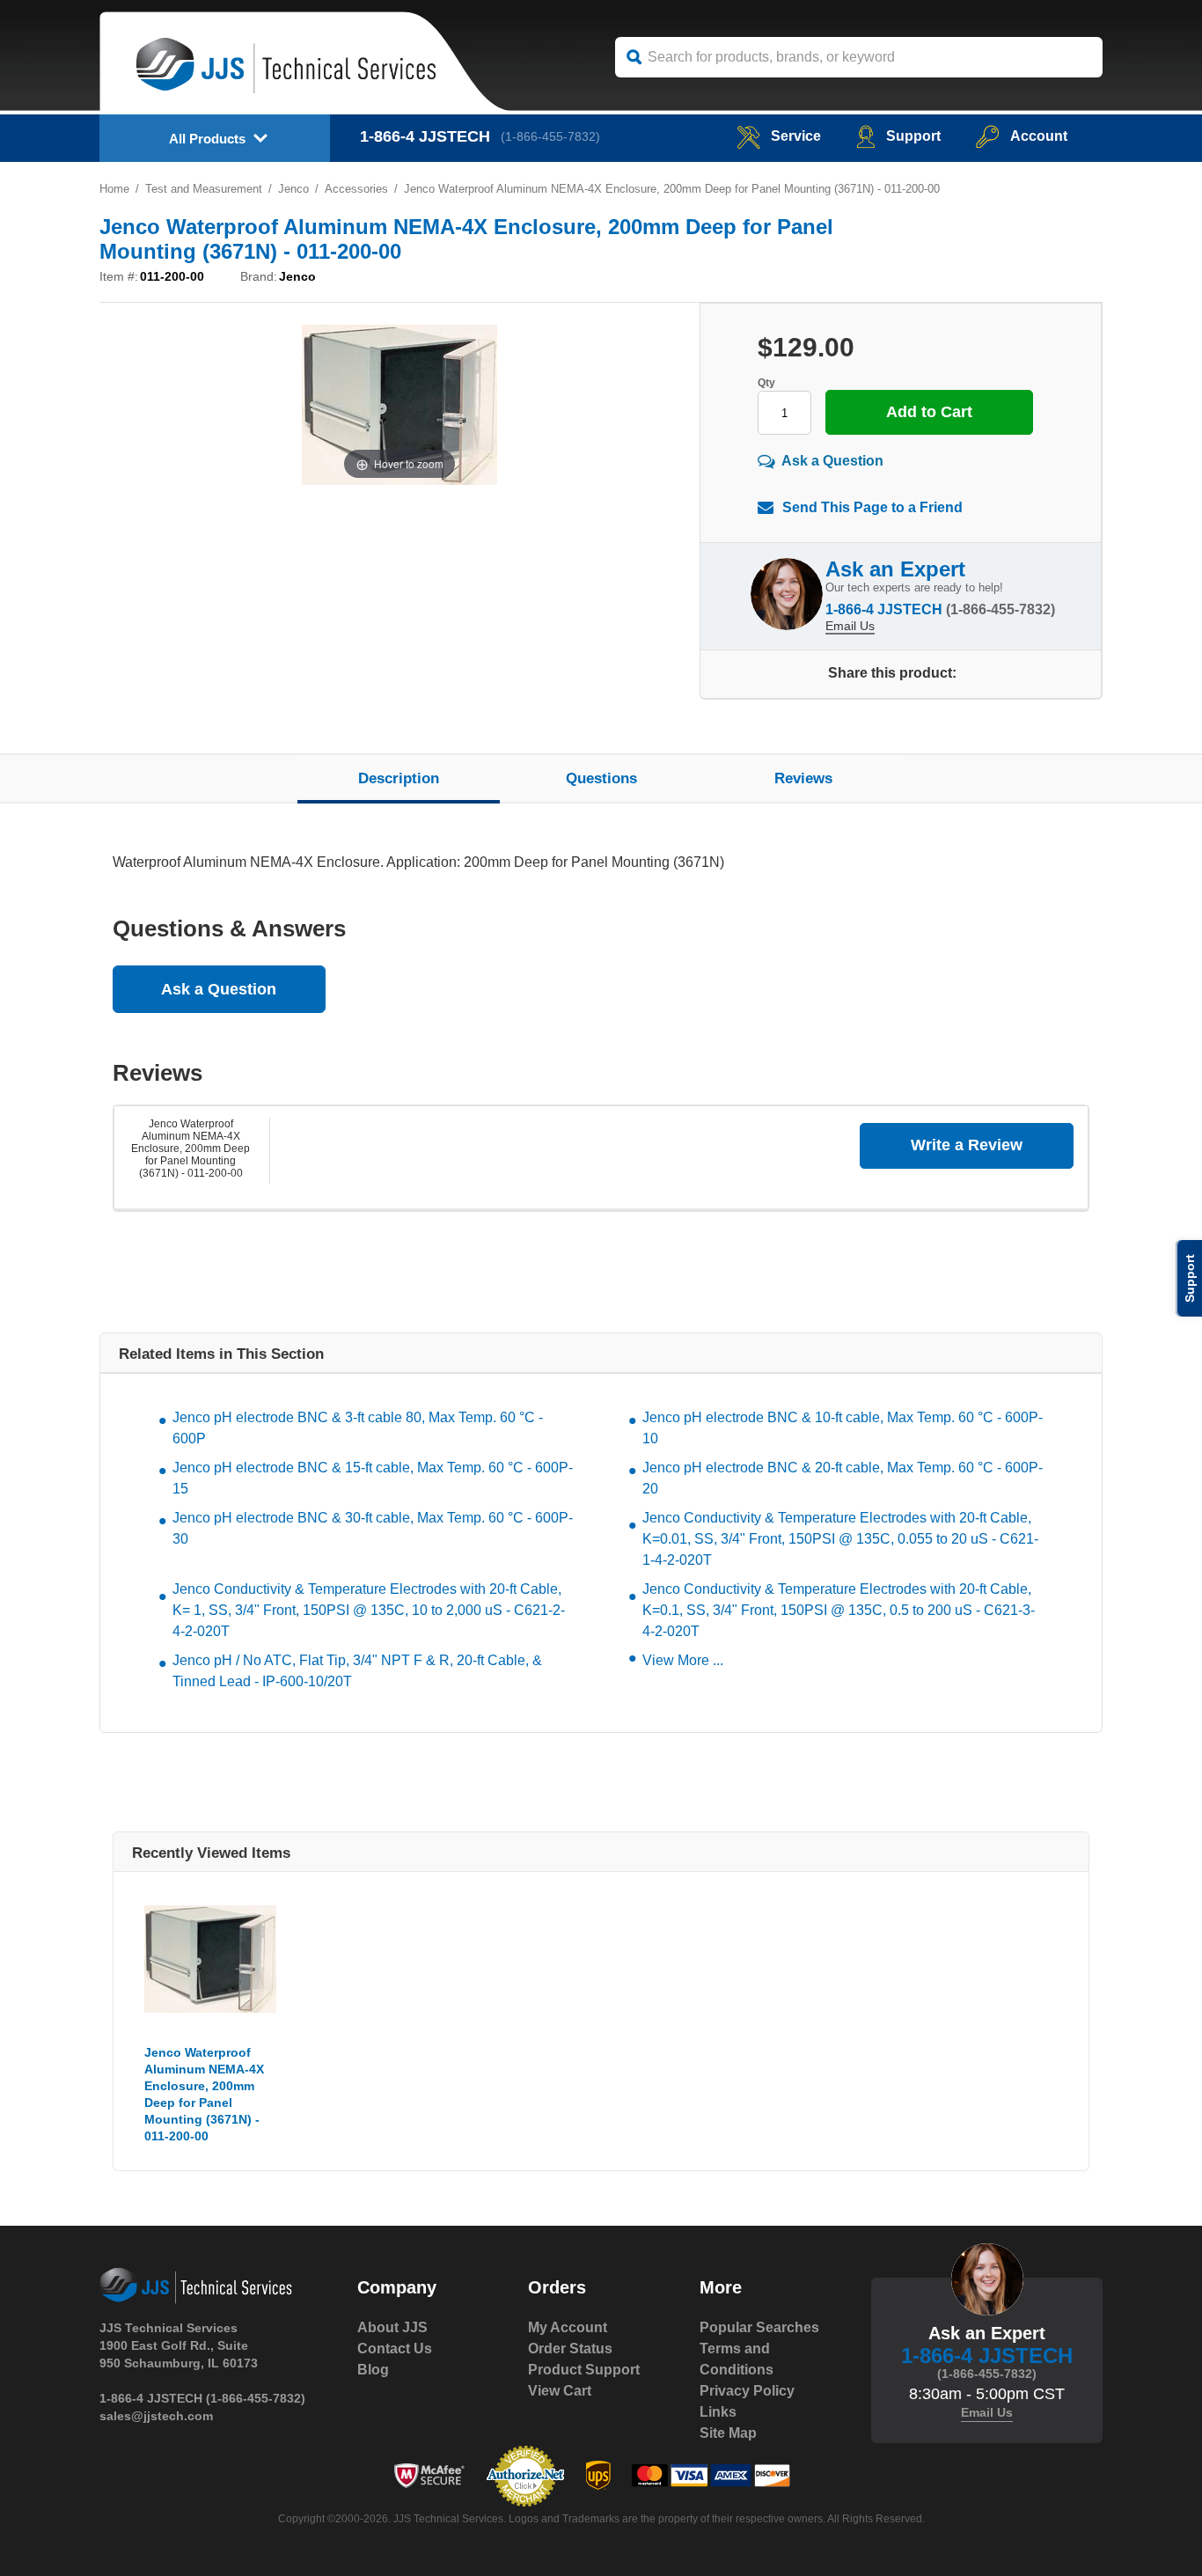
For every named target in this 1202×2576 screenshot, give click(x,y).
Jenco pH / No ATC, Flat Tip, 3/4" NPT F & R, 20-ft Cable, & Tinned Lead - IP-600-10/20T (357, 1671)
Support (913, 136)
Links (718, 2412)
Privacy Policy (747, 2391)
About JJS (392, 2327)
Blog (373, 2370)
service (796, 136)
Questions (601, 778)
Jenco (293, 189)
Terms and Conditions (737, 2359)
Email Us (850, 626)
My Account (568, 2327)
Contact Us (395, 2348)
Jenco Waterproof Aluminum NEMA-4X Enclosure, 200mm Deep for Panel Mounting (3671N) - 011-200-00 (191, 1149)
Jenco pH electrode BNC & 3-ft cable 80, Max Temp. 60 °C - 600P (358, 1428)
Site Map (728, 2433)
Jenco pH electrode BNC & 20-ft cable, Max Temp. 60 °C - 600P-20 (843, 1478)
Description (399, 778)
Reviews (803, 778)
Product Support (584, 2370)
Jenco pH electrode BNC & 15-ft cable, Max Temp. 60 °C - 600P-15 (373, 1478)
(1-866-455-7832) (550, 136)
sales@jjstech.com (156, 2416)
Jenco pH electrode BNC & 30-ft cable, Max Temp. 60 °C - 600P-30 (373, 1528)
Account (1039, 136)
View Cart (560, 2391)
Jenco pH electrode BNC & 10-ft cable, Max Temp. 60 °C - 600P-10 (843, 1428)
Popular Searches (759, 2327)
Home (114, 189)
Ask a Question (832, 461)
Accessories (356, 189)
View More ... (683, 1660)
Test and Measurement (204, 189)
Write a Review (967, 1145)
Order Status (570, 2348)
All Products (207, 139)
